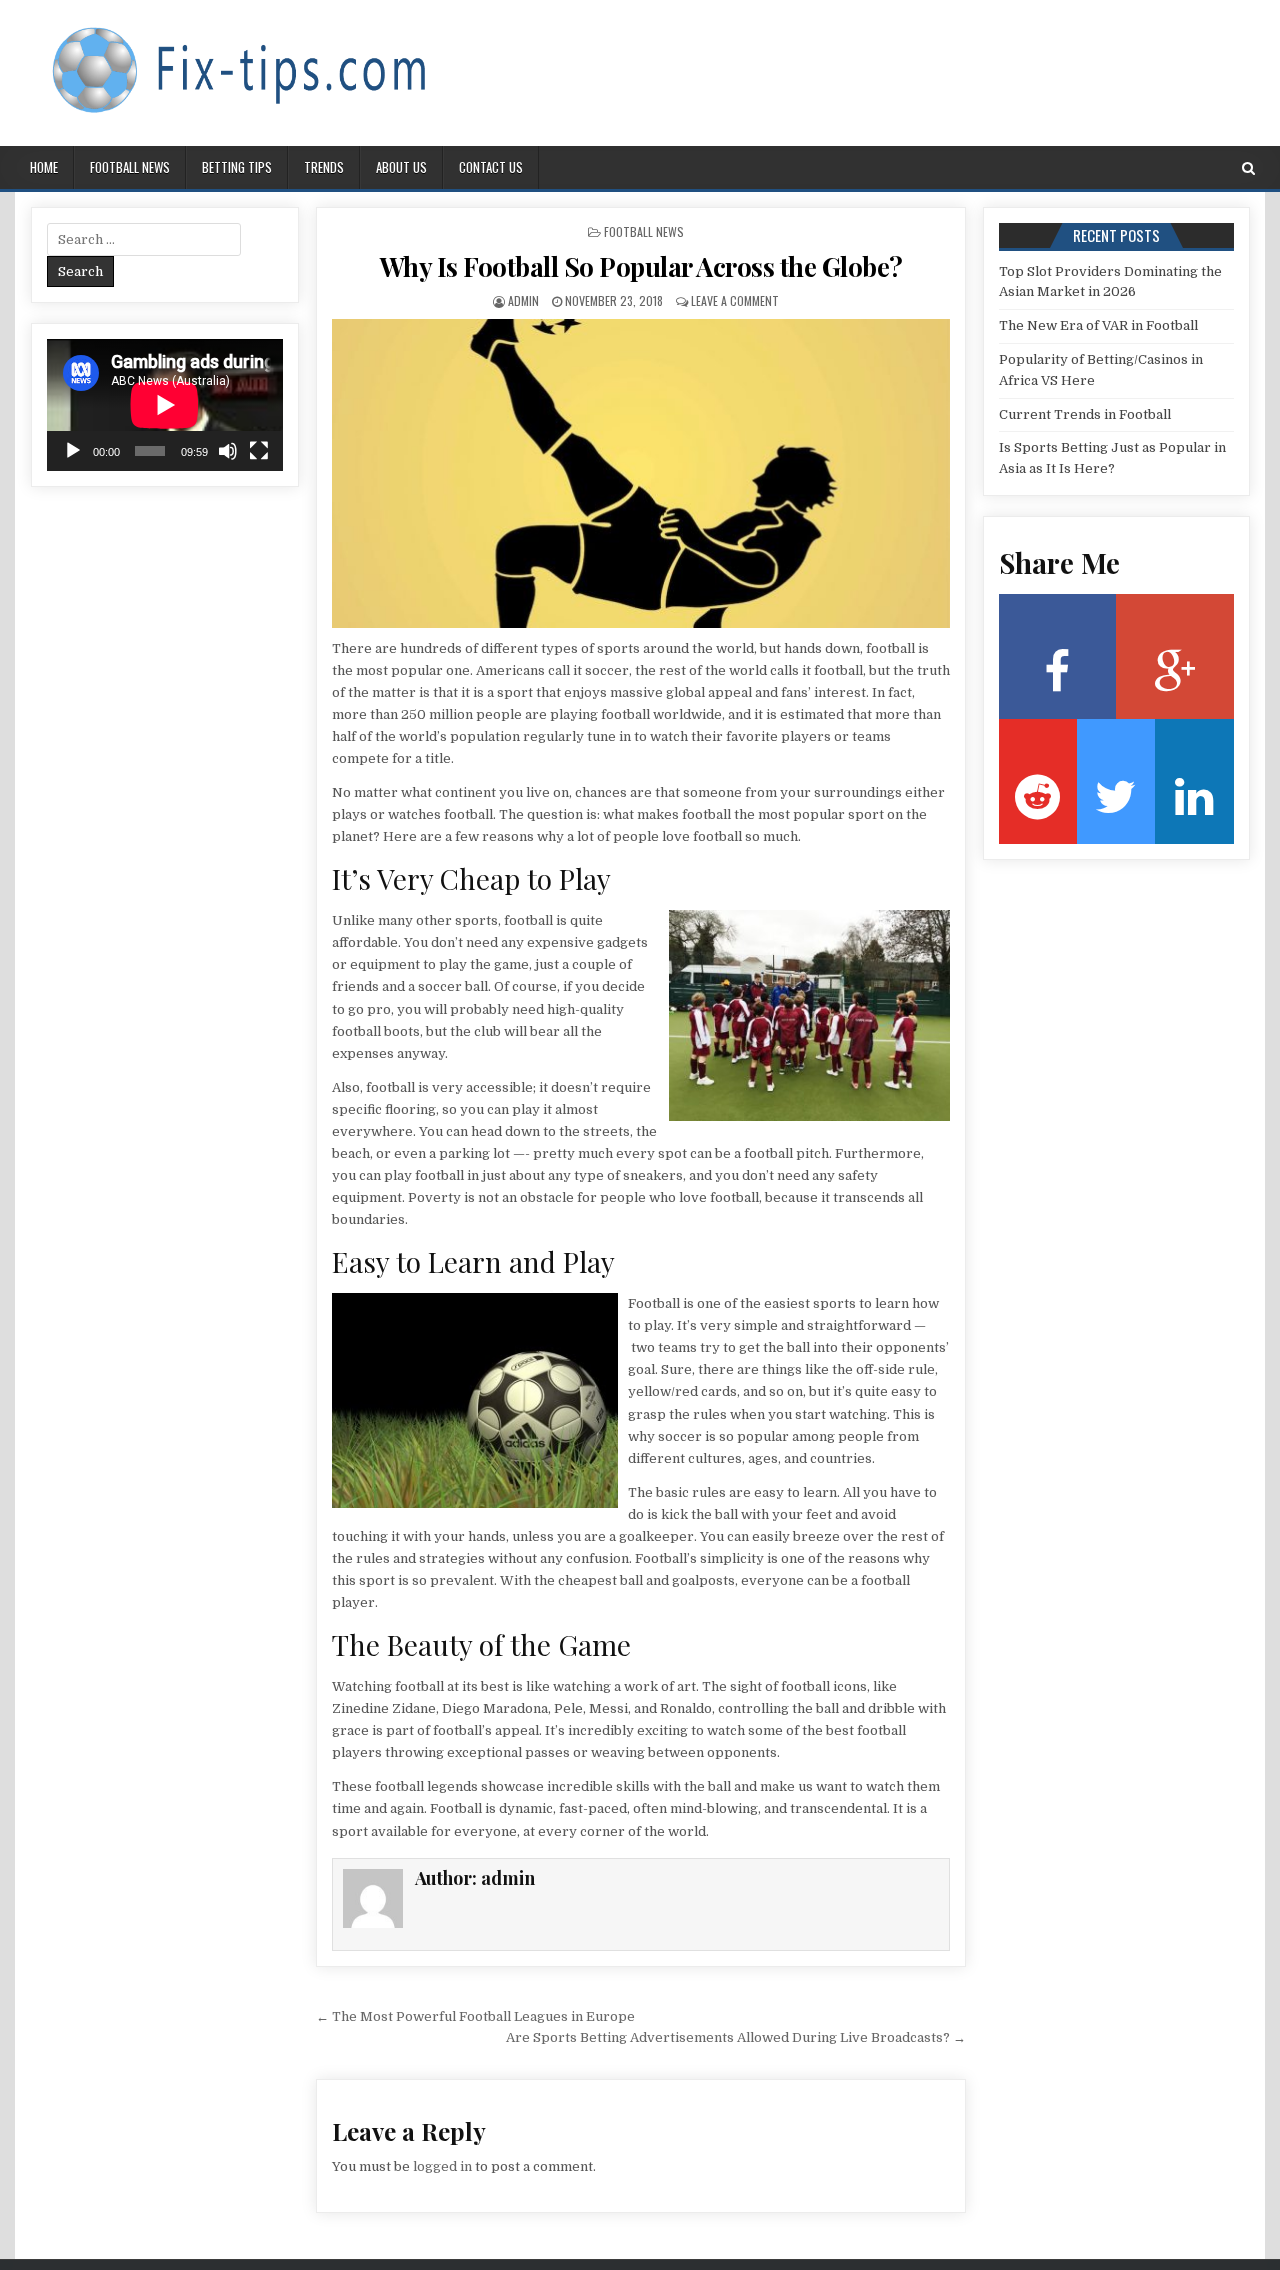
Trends (324, 167)
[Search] (1248, 168)
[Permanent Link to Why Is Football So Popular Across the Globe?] (641, 473)
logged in (442, 2166)
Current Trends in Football (1085, 414)
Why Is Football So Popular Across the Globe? (641, 266)
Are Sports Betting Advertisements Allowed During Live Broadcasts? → (736, 2037)
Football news (130, 167)
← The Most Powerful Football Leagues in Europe (475, 2016)
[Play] (73, 451)
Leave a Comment (735, 300)
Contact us (491, 167)
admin (523, 300)
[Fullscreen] (259, 451)
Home (44, 167)
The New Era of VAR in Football (1098, 325)
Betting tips (237, 167)
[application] (165, 405)
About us (401, 167)
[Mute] (228, 451)
